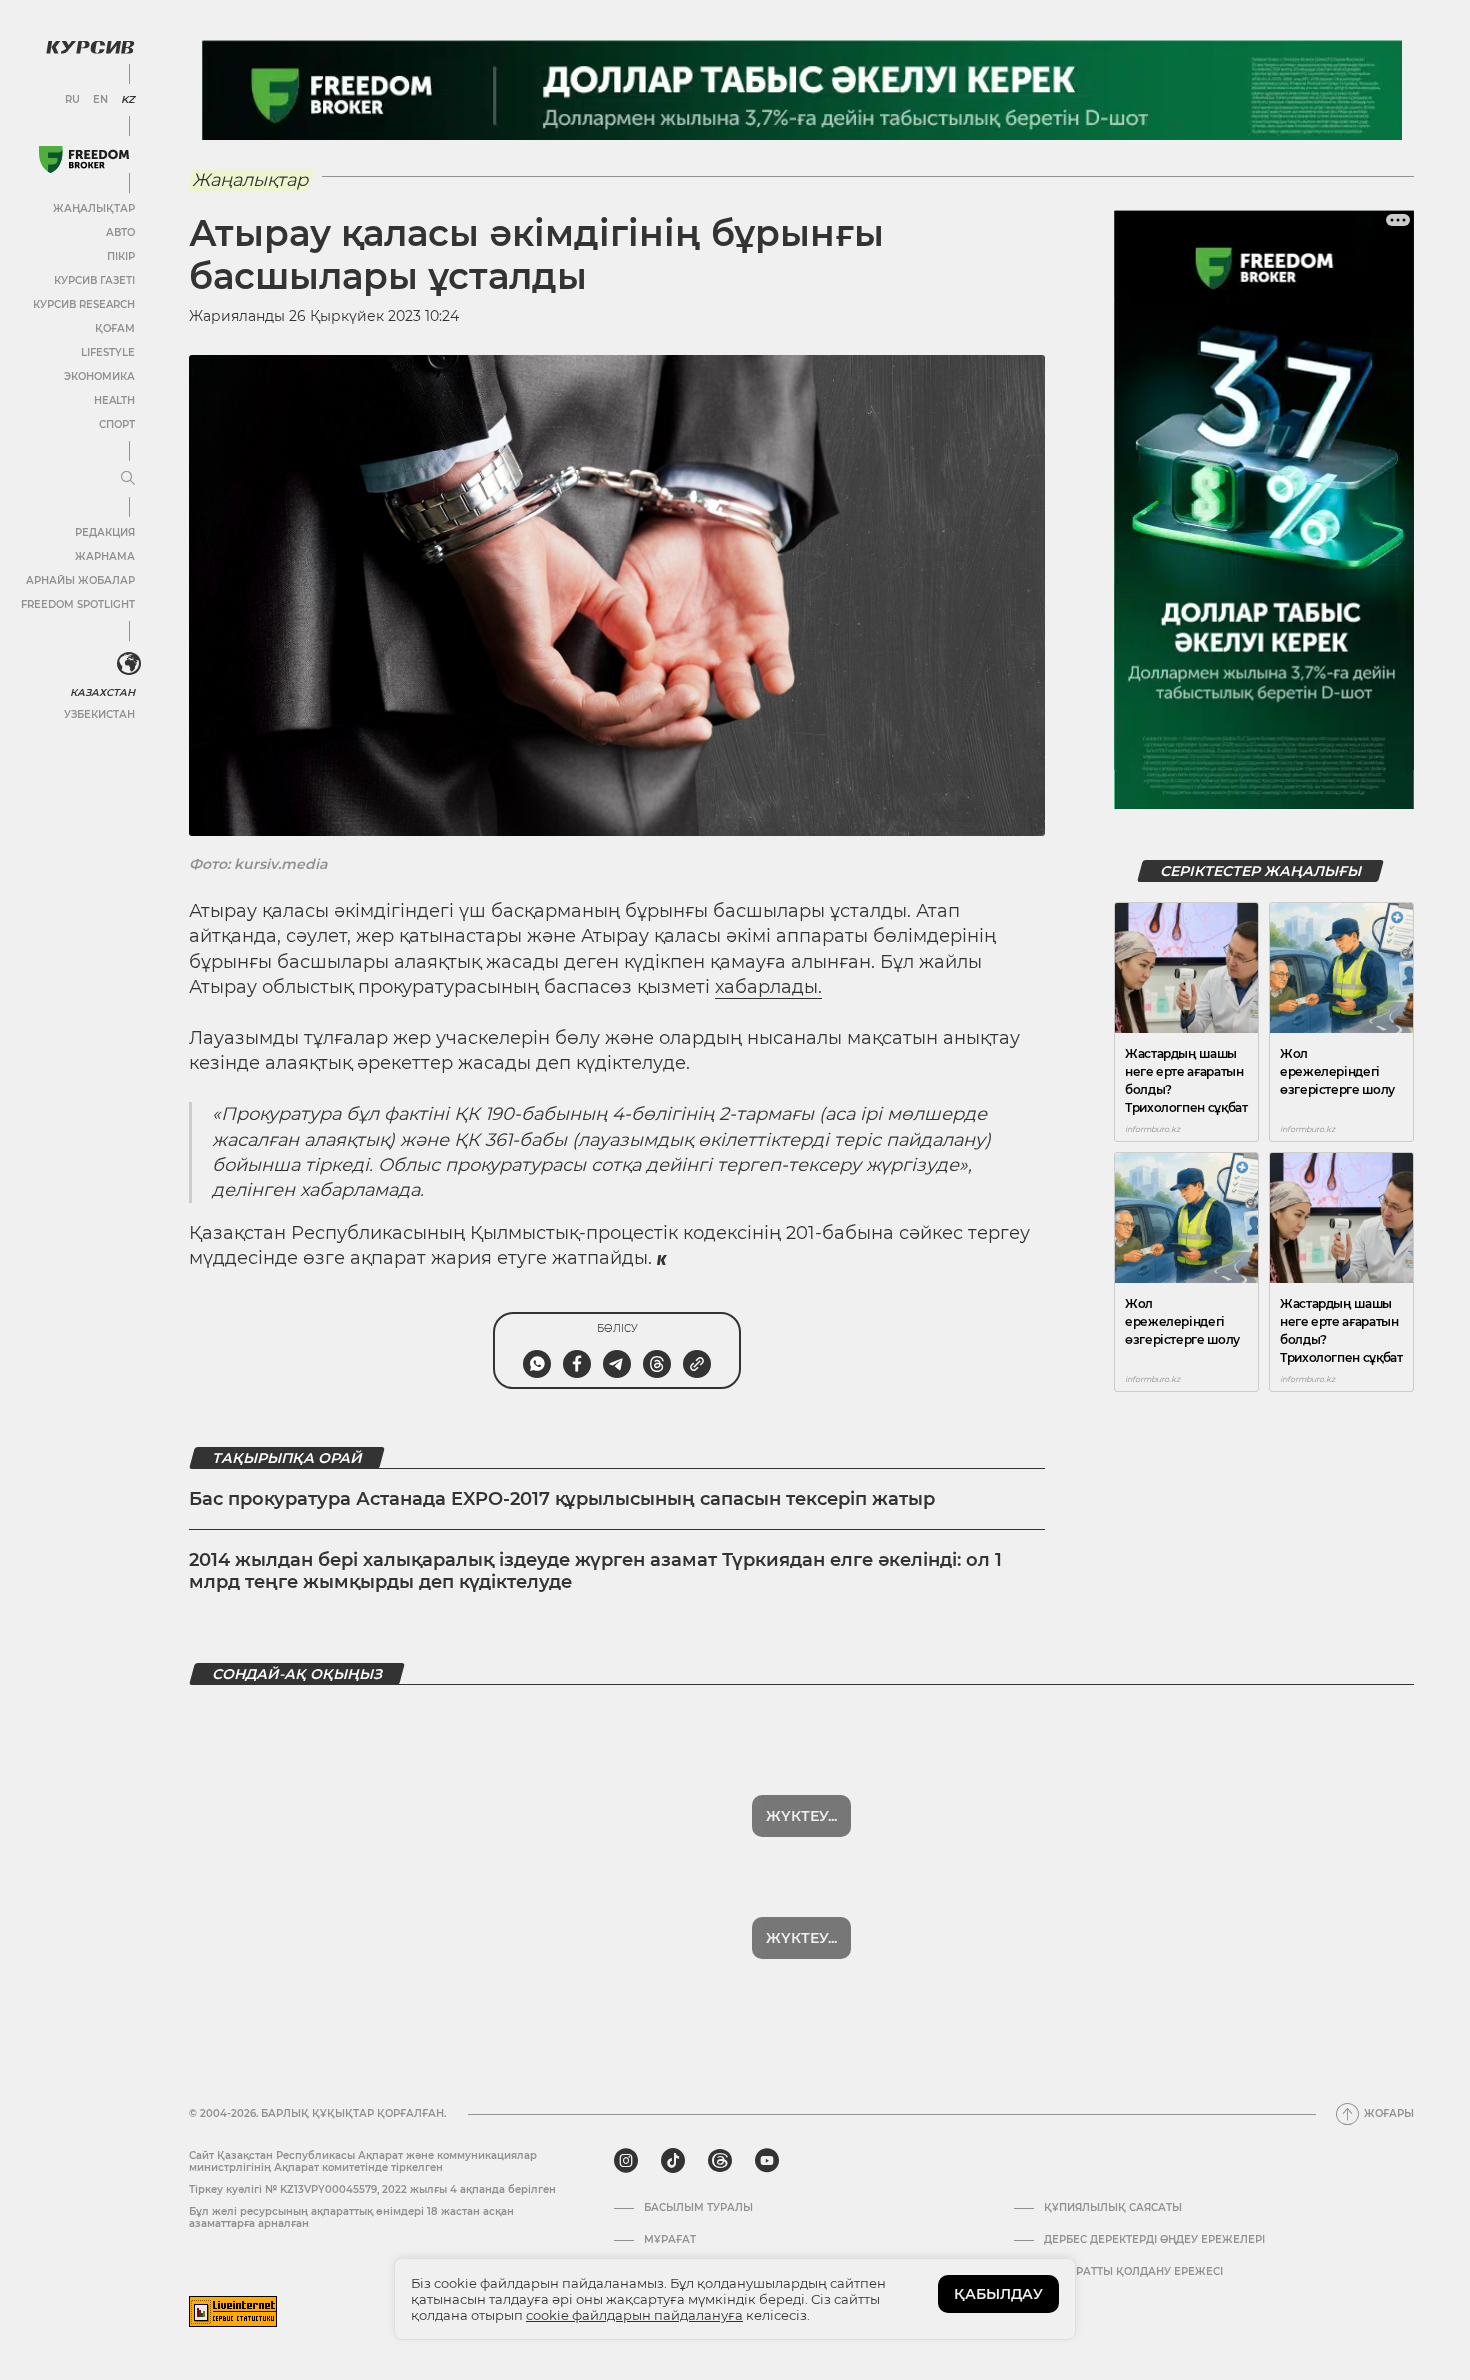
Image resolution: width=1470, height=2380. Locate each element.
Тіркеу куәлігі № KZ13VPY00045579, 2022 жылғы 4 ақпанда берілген (372, 2189)
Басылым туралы (698, 2208)
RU (72, 100)
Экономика (99, 376)
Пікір (121, 256)
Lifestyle (108, 352)
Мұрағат (670, 2240)
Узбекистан (99, 714)
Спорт (117, 424)
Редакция (105, 532)
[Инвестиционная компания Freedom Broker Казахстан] (84, 159)
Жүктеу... (801, 1816)
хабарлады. (768, 987)
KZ (128, 100)
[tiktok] (673, 2161)
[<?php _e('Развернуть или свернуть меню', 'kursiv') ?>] (129, 664)
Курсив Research (84, 304)
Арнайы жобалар (80, 580)
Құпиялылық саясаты (1113, 2208)
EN (100, 100)
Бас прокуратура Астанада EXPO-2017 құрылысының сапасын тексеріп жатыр (562, 1499)
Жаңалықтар (94, 208)
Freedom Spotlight (78, 604)
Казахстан (102, 692)
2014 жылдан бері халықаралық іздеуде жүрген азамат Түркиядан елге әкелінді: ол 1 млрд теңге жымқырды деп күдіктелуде (595, 1571)
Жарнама (105, 556)
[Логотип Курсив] (90, 47)
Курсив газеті (94, 280)
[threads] (720, 2161)
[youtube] (767, 2161)
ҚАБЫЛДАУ (998, 2294)
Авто (120, 232)
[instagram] (626, 2161)
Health (114, 400)
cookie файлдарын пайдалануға (634, 2315)
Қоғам (115, 328)
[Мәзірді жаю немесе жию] (128, 479)
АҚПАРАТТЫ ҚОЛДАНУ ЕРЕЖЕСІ (1133, 2272)
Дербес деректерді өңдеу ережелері (1154, 2240)
